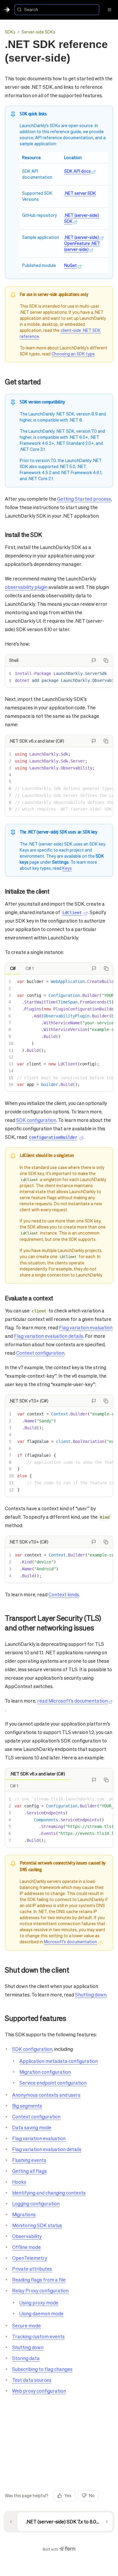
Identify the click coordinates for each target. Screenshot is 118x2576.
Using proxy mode (39, 2303)
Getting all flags (29, 2171)
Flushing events (29, 2160)
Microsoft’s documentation (70, 1942)
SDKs (10, 32)
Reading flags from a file (39, 2280)
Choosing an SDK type (73, 354)
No (92, 2495)
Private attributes (32, 2269)
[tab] (13, 968)
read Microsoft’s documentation (72, 1701)
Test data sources (32, 2380)
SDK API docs (77, 171)
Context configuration (40, 1353)
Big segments (27, 2106)
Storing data (26, 2358)
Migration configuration (45, 2072)
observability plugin (26, 587)
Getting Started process (84, 499)
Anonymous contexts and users (46, 2095)
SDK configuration (36, 1120)
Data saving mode (32, 2127)
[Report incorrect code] (94, 660)
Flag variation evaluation (86, 1327)
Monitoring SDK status (37, 2225)
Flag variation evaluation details (49, 1336)
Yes (68, 2495)
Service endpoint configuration (53, 2083)
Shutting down (91, 1995)
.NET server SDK (80, 193)
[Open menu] (110, 10)
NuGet (70, 265)
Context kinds (64, 1594)
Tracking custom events (38, 2336)
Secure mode (26, 2325)
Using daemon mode (41, 2313)
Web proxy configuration (39, 2391)
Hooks (19, 2182)
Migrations (24, 2214)
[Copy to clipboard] (106, 660)
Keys (67, 868)
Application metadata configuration (59, 2061)
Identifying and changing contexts (49, 2193)
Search (31, 9)
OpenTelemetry (30, 2258)
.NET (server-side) (82, 237)
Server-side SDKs (38, 32)
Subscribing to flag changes (42, 2369)
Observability (27, 2236)
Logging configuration (36, 2203)
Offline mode (26, 2247)
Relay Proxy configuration (40, 2290)
